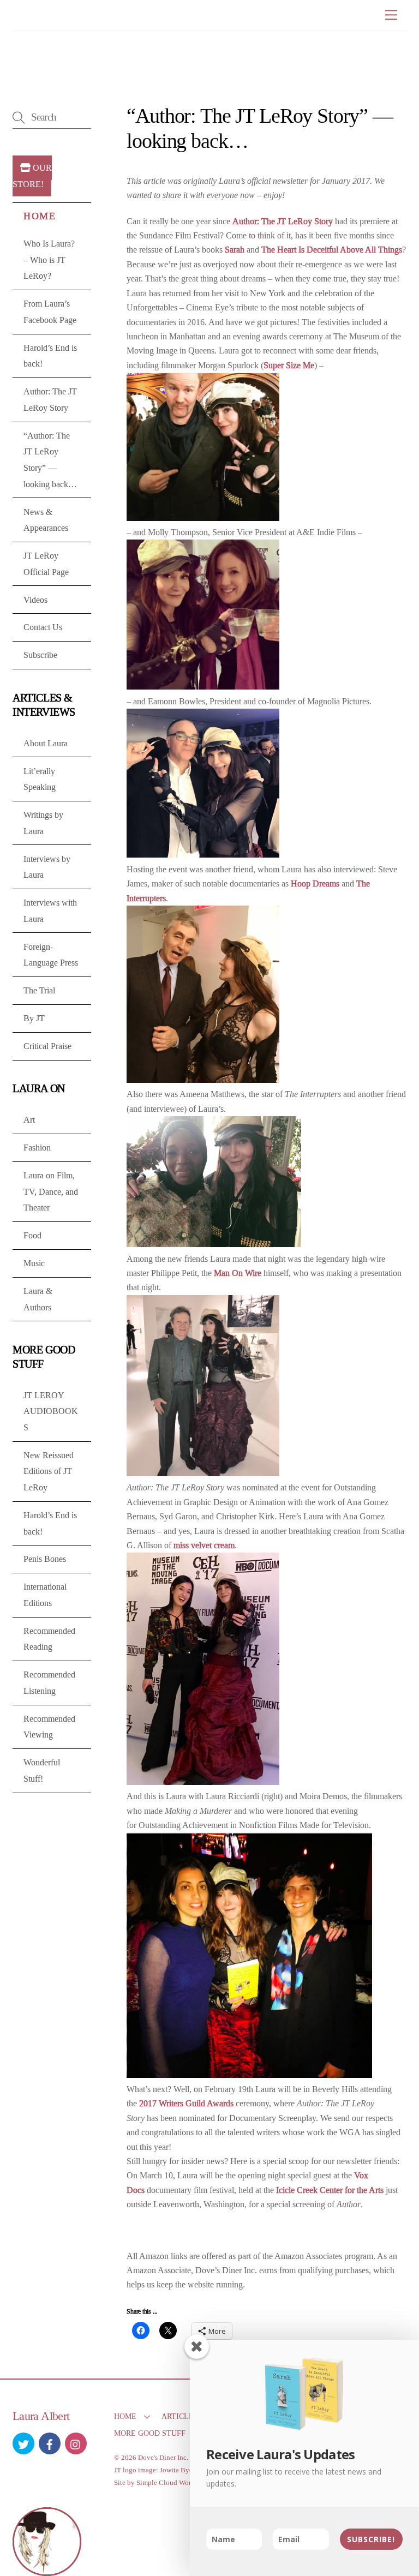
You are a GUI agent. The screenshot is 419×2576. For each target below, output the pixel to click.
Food (32, 1235)
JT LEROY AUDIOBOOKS (51, 1411)
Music (34, 1263)
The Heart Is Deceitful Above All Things (332, 250)
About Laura (46, 743)
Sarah (235, 250)
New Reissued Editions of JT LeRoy (49, 1471)
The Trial (39, 990)
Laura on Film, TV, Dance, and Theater (51, 1191)
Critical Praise (47, 1046)
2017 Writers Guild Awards (186, 2103)
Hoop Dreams (315, 883)
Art (29, 1120)
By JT (34, 1018)
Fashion (37, 1148)
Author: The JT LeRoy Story (283, 221)
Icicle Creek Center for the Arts (330, 2190)
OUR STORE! (32, 176)
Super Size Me (289, 365)
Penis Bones (45, 1559)
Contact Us (43, 627)
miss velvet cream (204, 1545)
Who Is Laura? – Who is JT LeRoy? (49, 260)
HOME (125, 2416)
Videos (35, 600)
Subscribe (40, 655)
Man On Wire (238, 1273)
